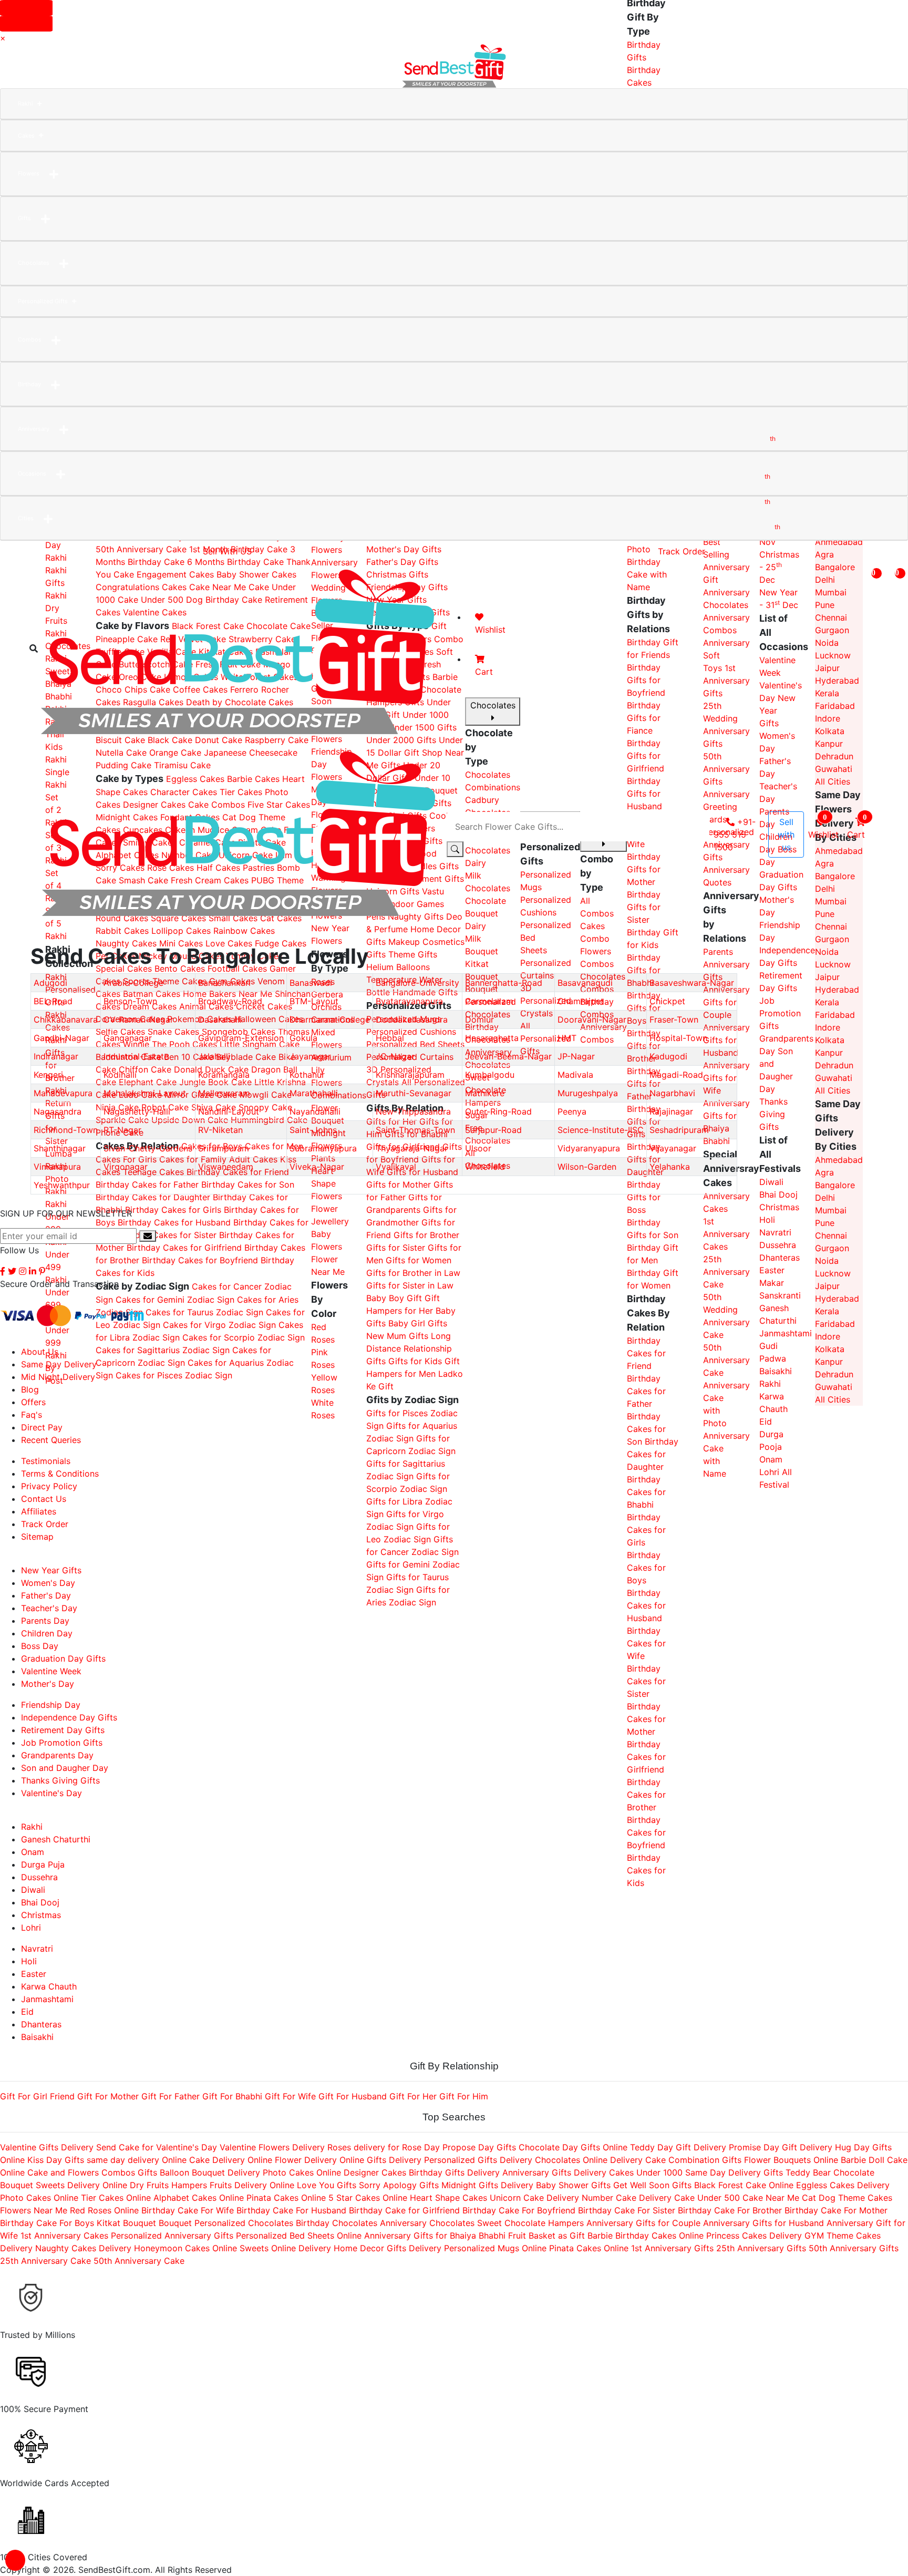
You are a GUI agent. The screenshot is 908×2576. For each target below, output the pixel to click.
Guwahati (834, 1078)
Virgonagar (126, 1167)
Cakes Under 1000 (646, 2172)
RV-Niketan (220, 1130)
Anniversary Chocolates (427, 2223)
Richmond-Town (66, 1130)
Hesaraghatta (492, 1038)
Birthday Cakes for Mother (646, 1719)
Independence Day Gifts (69, 1717)
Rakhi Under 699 (57, 1292)
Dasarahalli (220, 1019)
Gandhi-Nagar (61, 1038)
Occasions (32, 473)
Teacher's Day (49, 1608)
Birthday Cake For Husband (291, 2210)
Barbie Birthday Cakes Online (646, 2235)
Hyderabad (837, 990)
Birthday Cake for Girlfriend (404, 2210)
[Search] (455, 849)
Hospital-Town (678, 1038)
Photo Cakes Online (302, 2172)
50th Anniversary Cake (141, 549)
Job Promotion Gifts (780, 1013)
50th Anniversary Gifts (854, 2248)
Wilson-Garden (587, 1167)
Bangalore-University (417, 983)
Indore (828, 1027)
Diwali (771, 1182)
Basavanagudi (585, 983)
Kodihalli (120, 1075)
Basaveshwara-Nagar (692, 983)
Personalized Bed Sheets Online (299, 2235)
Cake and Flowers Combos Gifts (92, 2172)
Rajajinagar (671, 1111)
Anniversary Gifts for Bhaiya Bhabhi (436, 2235)
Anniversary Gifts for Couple (643, 2223)
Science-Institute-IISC (601, 1130)
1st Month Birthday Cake (238, 549)
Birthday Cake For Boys (47, 2223)
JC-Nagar (395, 1056)
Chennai (831, 926)
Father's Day (46, 1595)
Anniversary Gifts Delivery (554, 2172)
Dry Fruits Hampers (168, 2185)
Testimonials (46, 1461)
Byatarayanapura (409, 1001)
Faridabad (835, 1015)
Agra (824, 554)
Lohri (769, 1472)
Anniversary (34, 429)
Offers (33, 1402)
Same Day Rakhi (56, 545)
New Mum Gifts (397, 1336)
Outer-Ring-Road (498, 1111)
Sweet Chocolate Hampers (530, 2223)
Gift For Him (464, 2096)
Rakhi (25, 104)
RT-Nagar (122, 1130)
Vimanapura (57, 1167)
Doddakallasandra (412, 1019)
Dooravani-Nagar (592, 1019)
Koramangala (224, 1075)
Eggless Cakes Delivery (843, 2185)
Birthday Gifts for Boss (644, 1197)
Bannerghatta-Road (504, 983)
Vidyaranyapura (589, 1148)
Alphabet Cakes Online (199, 2198)
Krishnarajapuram (410, 1075)
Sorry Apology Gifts (399, 2185)
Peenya (572, 1111)
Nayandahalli (315, 1111)
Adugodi (50, 983)
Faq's (32, 1415)
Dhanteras (780, 1258)
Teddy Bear (808, 2172)
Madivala (575, 1075)
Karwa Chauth (49, 1986)
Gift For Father (171, 2096)
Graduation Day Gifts (63, 1658)
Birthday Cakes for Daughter (154, 1197)
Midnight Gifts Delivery (487, 2185)
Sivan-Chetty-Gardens (148, 1148)
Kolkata (830, 1040)
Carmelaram (489, 1001)
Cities (26, 518)
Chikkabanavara (66, 1019)
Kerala (827, 1002)
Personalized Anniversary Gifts (172, 2235)
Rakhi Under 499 (57, 1254)
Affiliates (39, 1511)
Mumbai (831, 1210)
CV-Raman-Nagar (138, 1019)
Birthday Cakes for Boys (646, 1568)
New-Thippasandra (413, 1111)
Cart (857, 826)
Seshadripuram (679, 1130)
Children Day (47, 1633)
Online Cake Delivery (203, 2160)
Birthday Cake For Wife (188, 2210)
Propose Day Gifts (479, 2147)
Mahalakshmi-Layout (145, 1093)
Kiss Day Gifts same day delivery (93, 2160)
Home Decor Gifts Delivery (388, 2248)
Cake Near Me (771, 2198)
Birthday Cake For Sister (627, 2210)
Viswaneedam (226, 1167)
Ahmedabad (839, 542)
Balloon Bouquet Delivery (210, 2172)
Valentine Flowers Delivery (272, 2147)
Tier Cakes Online (116, 2198)
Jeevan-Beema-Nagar (508, 1056)
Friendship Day (51, 1705)
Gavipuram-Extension (241, 1038)
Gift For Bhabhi (232, 2096)
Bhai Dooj (778, 1194)
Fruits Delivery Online (252, 2185)
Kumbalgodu (490, 1075)
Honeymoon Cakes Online (185, 2248)
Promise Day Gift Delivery (781, 2147)
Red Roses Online (104, 2210)
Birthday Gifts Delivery (454, 2172)
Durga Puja (43, 1864)
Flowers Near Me (34, 2210)
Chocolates (34, 263)
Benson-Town (130, 1001)
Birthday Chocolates (337, 2223)
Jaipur (827, 977)
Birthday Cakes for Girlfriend (185, 1248)
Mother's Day (48, 1684)
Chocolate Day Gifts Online (573, 2147)
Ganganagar (128, 1038)
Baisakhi (776, 1371)
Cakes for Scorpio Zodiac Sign (244, 1337)
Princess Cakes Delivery (754, 2235)
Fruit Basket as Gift (546, 2235)
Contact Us (44, 1499)
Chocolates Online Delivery (590, 2160)
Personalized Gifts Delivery (478, 2160)
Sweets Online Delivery (285, 2248)
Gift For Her (413, 2096)
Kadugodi (668, 1056)
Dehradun (834, 1065)
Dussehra (778, 1245)
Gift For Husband (353, 2096)
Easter (772, 1270)
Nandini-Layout (229, 1111)
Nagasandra (58, 1111)
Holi (767, 1220)
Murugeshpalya (588, 1093)
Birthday (29, 384)
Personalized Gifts (43, 301)
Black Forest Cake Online (745, 2185)
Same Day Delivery (59, 1364)
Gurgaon (832, 939)
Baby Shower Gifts (573, 2185)
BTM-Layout (314, 1001)
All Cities (833, 1090)
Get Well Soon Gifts (652, 2185)
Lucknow (833, 964)
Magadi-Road (676, 1075)
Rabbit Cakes (122, 931)
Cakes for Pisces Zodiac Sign (174, 1375)
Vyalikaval (396, 1167)
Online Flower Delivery (292, 2160)
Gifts (24, 218)
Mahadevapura (63, 1093)
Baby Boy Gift (394, 1298)
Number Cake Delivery (627, 2198)
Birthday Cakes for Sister (168, 1235)
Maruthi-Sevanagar (414, 1093)
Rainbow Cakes (244, 931)
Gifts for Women (419, 1260)
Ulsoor (478, 1148)
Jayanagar (310, 1056)
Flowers (29, 173)
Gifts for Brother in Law (413, 1273)
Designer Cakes (375, 2172)
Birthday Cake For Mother (836, 2210)
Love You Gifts (327, 2185)
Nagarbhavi (672, 1093)
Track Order (45, 1524)
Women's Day (48, 1583)
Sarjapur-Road (493, 1130)
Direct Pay (42, 1427)
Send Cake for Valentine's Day (157, 2147)
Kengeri (48, 1075)
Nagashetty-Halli (137, 1111)
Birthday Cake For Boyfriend (519, 2210)
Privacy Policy (49, 1486)
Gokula (303, 1038)
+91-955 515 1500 (735, 834)
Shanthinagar (60, 1148)
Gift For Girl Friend (37, 2096)
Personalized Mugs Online (495, 2248)
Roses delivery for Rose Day (384, 2147)
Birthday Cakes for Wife (646, 1643)
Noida (827, 952)
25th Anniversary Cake (726, 1272)
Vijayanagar (673, 1148)
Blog (30, 1389)
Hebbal (390, 1038)
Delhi (825, 1198)
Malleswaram (224, 1093)
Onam (771, 1459)
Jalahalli (214, 1056)
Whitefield (485, 1167)
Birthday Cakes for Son (646, 1429)
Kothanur (307, 1075)
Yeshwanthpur (62, 1185)
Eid (766, 1421)
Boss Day (40, 1646)
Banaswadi (311, 983)
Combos (30, 339)
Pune (825, 1223)
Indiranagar (56, 1056)
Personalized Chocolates (244, 2223)
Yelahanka (670, 1167)
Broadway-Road (230, 1001)
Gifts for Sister (396, 1248)
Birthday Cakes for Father (646, 1391)
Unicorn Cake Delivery (534, 2198)
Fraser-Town (674, 1019)
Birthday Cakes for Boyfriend (201, 1260)
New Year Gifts (51, 1570)
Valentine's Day (51, 1793)
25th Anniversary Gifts (761, 2248)
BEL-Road (53, 1001)
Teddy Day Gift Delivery (678, 2147)
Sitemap (37, 1537)
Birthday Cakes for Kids (646, 1870)
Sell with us (786, 834)
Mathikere (485, 1093)
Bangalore (835, 1185)
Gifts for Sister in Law (410, 1285)
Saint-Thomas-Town (415, 1130)
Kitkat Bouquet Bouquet (144, 2223)
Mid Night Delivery (58, 1377)
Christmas (779, 1207)
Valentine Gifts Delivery (47, 2147)
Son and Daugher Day (65, 1768)
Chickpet (667, 1001)
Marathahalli (314, 1093)
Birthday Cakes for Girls (174, 1210)
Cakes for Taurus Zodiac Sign (204, 1312)
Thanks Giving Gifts (773, 1114)
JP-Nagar (576, 1056)
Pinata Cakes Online (286, 2198)
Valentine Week (51, 1671)
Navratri (775, 1232)
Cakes (26, 136)
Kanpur (829, 1053)
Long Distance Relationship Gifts (409, 1348)
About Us (40, 1352)
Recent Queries (51, 1440)
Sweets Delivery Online (81, 2185)
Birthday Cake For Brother (730, 2210)
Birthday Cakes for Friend (646, 1353)
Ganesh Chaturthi (56, 1839)
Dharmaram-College (330, 1019)
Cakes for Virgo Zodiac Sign (219, 1325)
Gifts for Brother (426, 1235)
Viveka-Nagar (317, 1167)
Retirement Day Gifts (63, 1730)
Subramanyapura (323, 1148)
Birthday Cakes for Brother (646, 1795)
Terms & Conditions (60, 1474)
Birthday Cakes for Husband (176, 1222)
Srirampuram (224, 1148)
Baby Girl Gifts (418, 1323)
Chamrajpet (581, 1001)
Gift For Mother (108, 2096)
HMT (567, 1038)
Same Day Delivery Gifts (734, 2172)
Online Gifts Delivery (380, 2160)
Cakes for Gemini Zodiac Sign (175, 1300)
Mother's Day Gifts (404, 549)
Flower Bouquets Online (792, 2160)
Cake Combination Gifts (693, 2160)
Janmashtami (786, 1333)
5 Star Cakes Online (368, 2198)
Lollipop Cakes (181, 931)
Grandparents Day (57, 1755)
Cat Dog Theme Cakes (847, 2198)
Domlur (479, 1019)
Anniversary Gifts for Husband (763, 2223)
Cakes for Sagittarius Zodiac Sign (163, 1350)
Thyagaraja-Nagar (412, 1148)
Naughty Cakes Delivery (83, 2248)
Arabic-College (133, 983)
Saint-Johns (313, 1130)
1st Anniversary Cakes (726, 1234)
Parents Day (45, 1621)
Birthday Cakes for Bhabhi (646, 1492)
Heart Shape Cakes (448, 2198)
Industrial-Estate (136, 1056)
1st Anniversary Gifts (672, 2248)
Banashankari (224, 983)
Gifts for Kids (415, 1361)
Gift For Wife (290, 2096)
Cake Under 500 (707, 2198)
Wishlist (823, 826)
